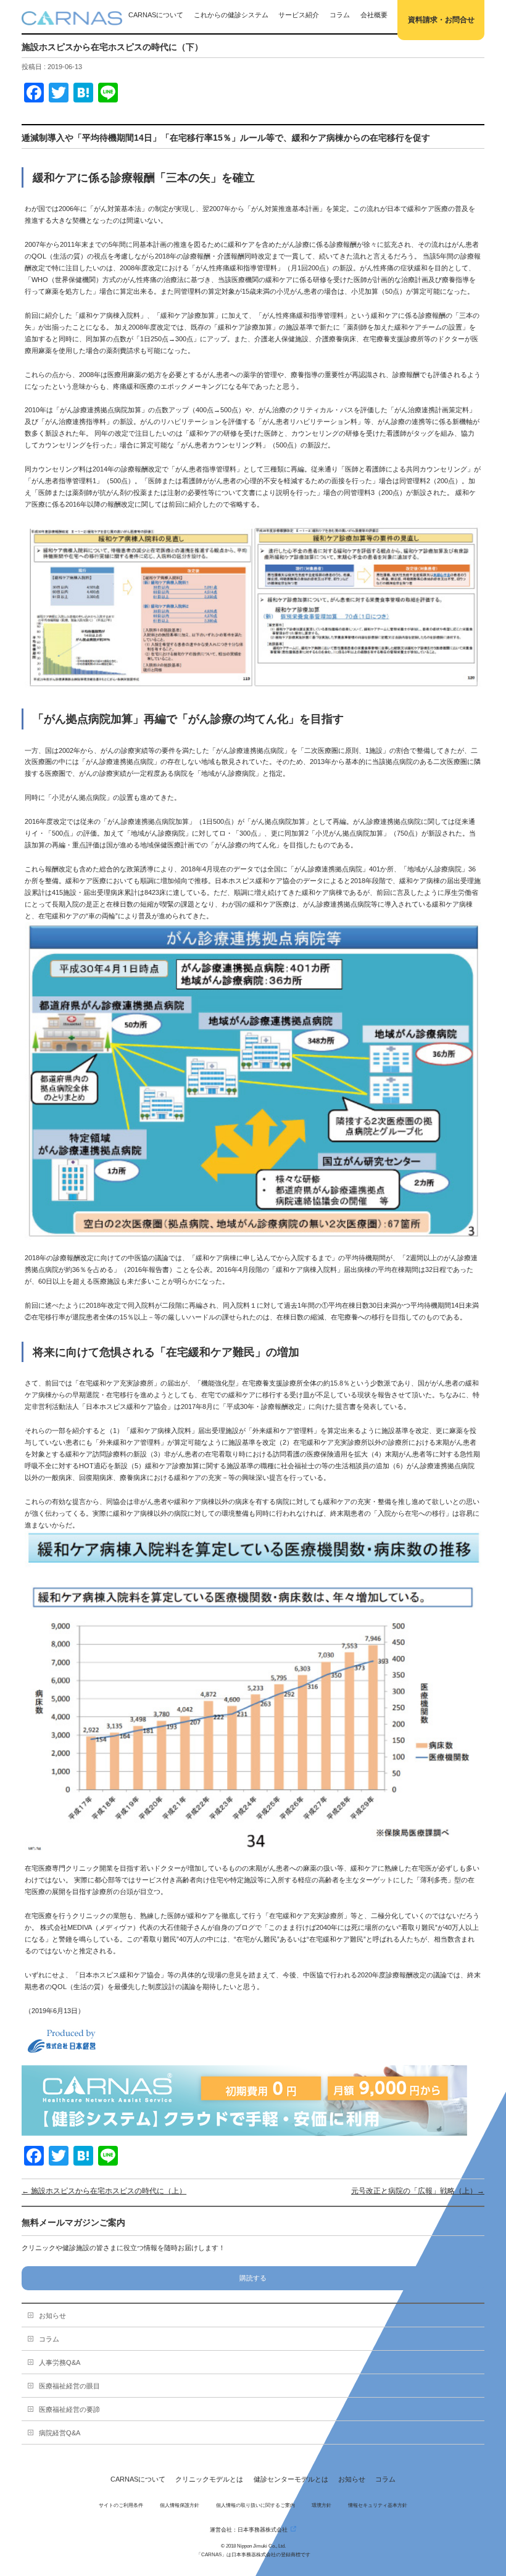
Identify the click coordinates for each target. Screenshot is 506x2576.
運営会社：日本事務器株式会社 (249, 2529)
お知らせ (52, 2316)
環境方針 (321, 2505)
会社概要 (374, 15)
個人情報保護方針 (180, 2505)
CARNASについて (156, 15)
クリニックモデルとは (209, 2479)
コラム (340, 15)
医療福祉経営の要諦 (69, 2409)
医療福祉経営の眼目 (69, 2386)
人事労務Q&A (60, 2362)
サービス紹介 (299, 15)
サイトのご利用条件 (121, 2505)
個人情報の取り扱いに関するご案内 (255, 2505)
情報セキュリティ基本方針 (378, 2505)
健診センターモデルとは (291, 2479)
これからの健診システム (231, 15)
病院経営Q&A (60, 2433)
